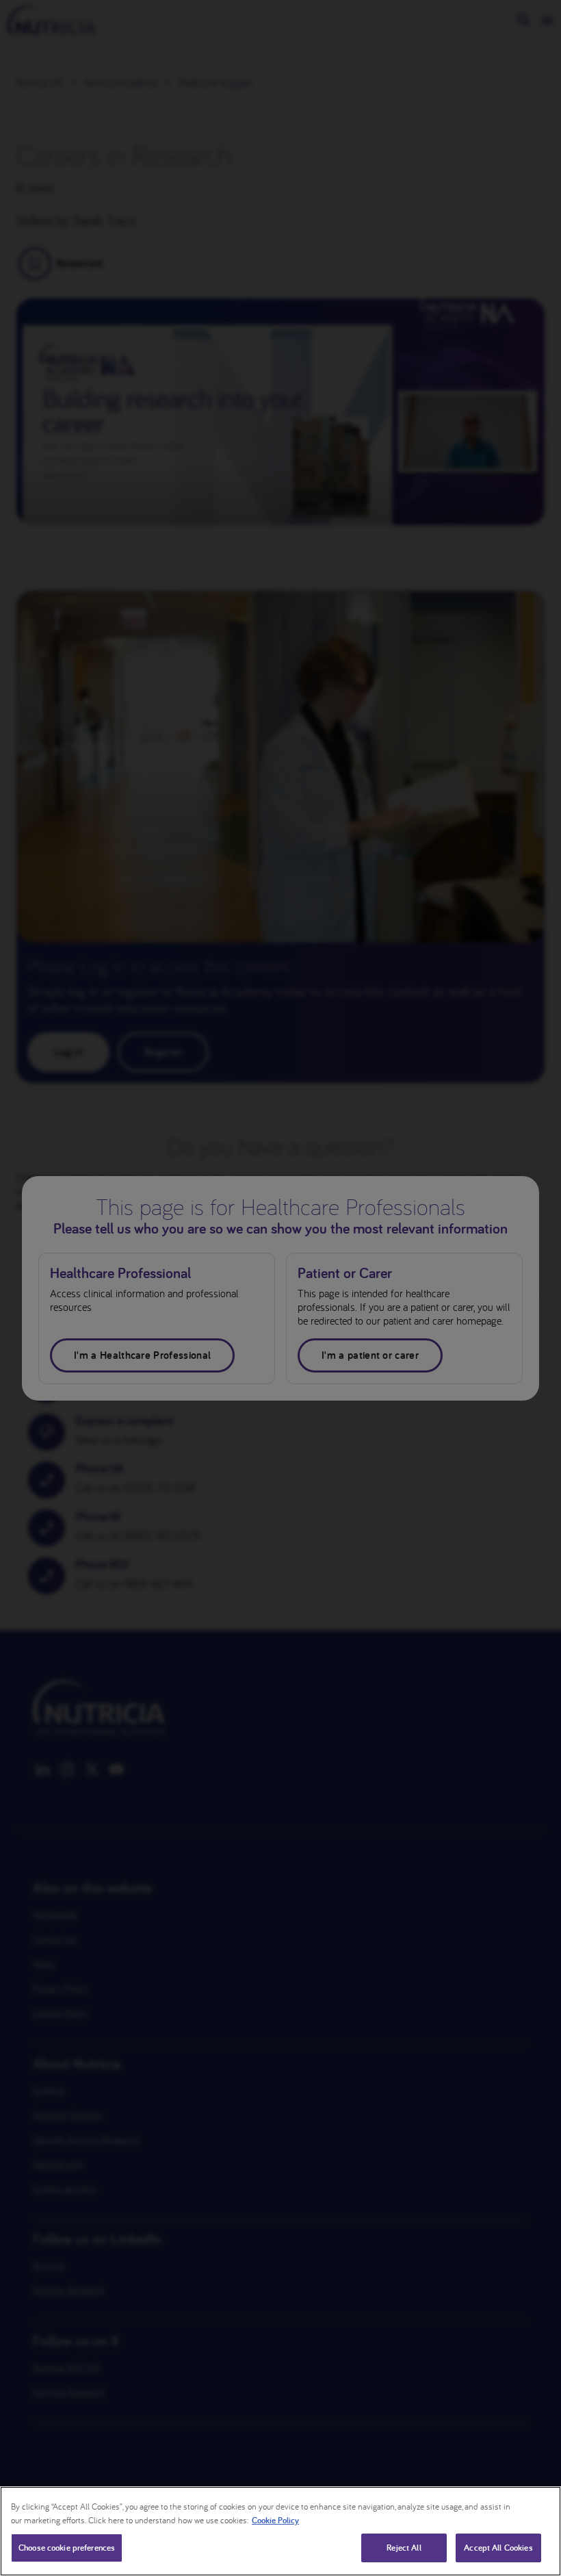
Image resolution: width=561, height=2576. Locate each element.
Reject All (404, 2548)
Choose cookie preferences (67, 2548)
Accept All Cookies (498, 2548)
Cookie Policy (275, 2520)
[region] (280, 2531)
